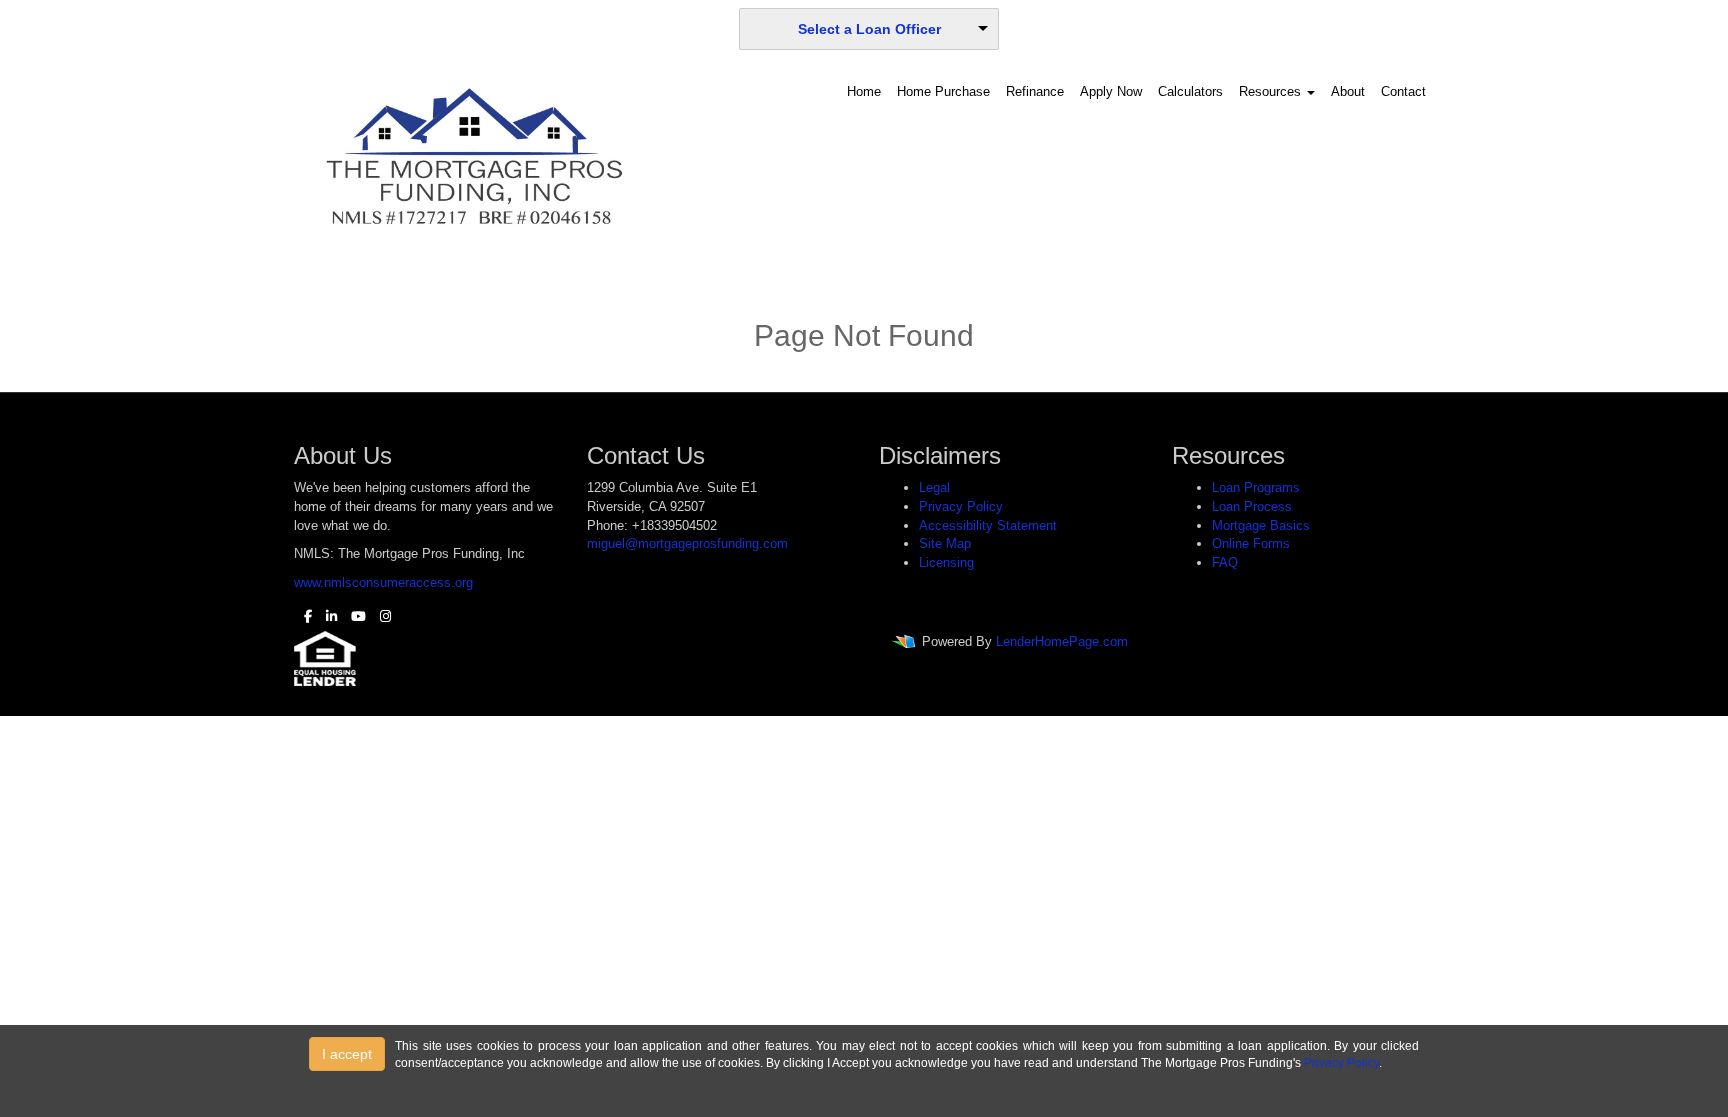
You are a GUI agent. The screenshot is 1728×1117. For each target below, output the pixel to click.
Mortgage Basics (1261, 525)
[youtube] (353, 616)
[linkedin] (326, 616)
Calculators (1190, 91)
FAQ (1225, 562)
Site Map (945, 543)
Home (864, 91)
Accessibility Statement (988, 525)
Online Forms (1251, 543)
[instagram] (380, 616)
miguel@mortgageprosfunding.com (687, 543)
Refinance (1035, 91)
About (1348, 91)
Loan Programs (1256, 487)
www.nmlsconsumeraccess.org (383, 582)
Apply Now (1111, 91)
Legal (934, 487)
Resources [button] (1272, 91)
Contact (1403, 91)
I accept (347, 1054)
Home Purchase (943, 91)
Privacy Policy (961, 506)
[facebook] (303, 616)
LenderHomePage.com (1062, 642)
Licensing (946, 562)
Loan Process (1252, 506)
